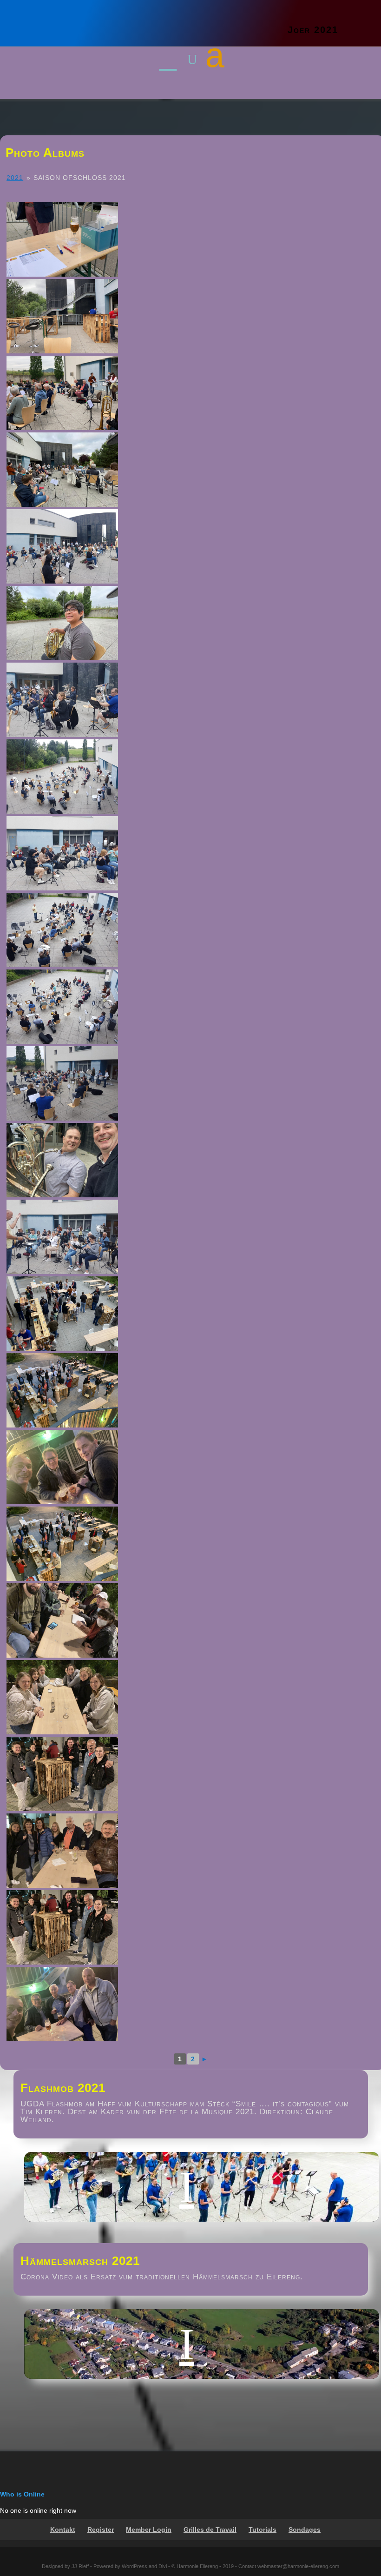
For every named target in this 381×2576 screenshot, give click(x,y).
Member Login (149, 2530)
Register (101, 2530)
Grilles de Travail (210, 2530)
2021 (15, 178)
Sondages (305, 2530)
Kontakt (63, 2530)
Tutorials (263, 2530)
